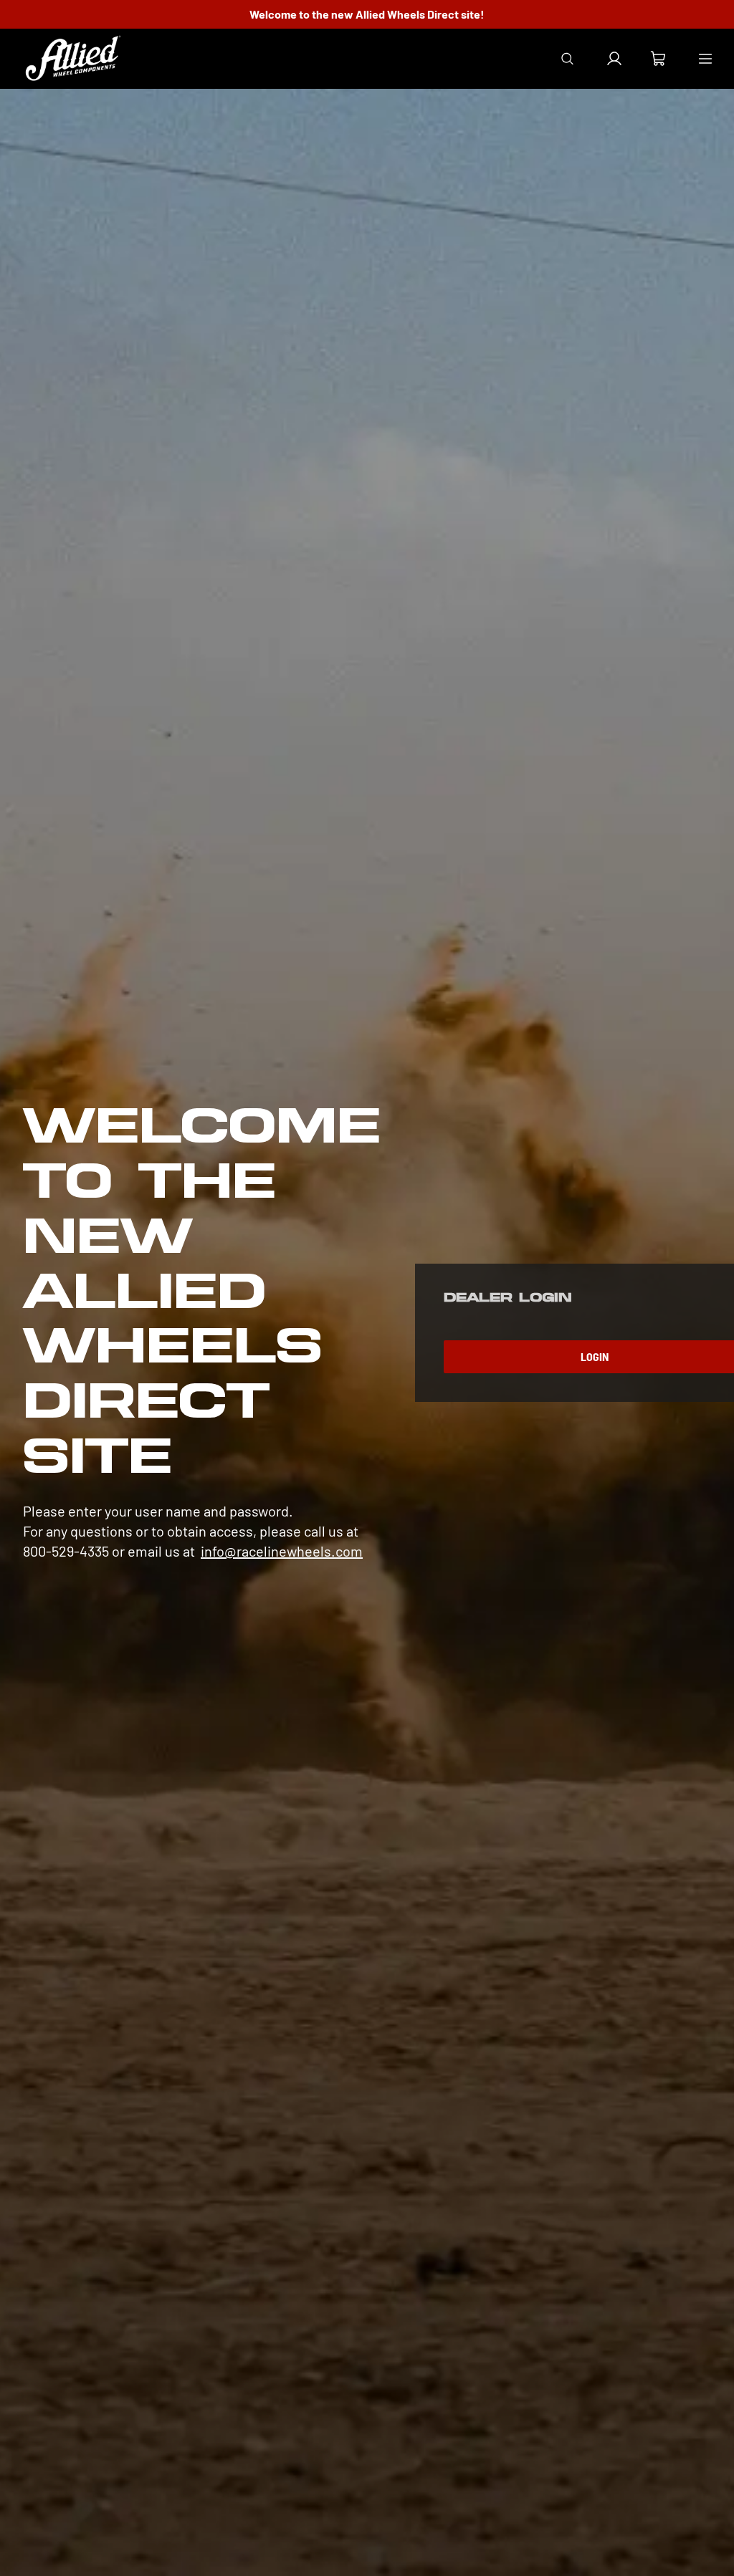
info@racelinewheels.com (282, 1551)
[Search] (567, 59)
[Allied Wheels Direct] (73, 59)
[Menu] (705, 59)
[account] (614, 59)
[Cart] (658, 61)
